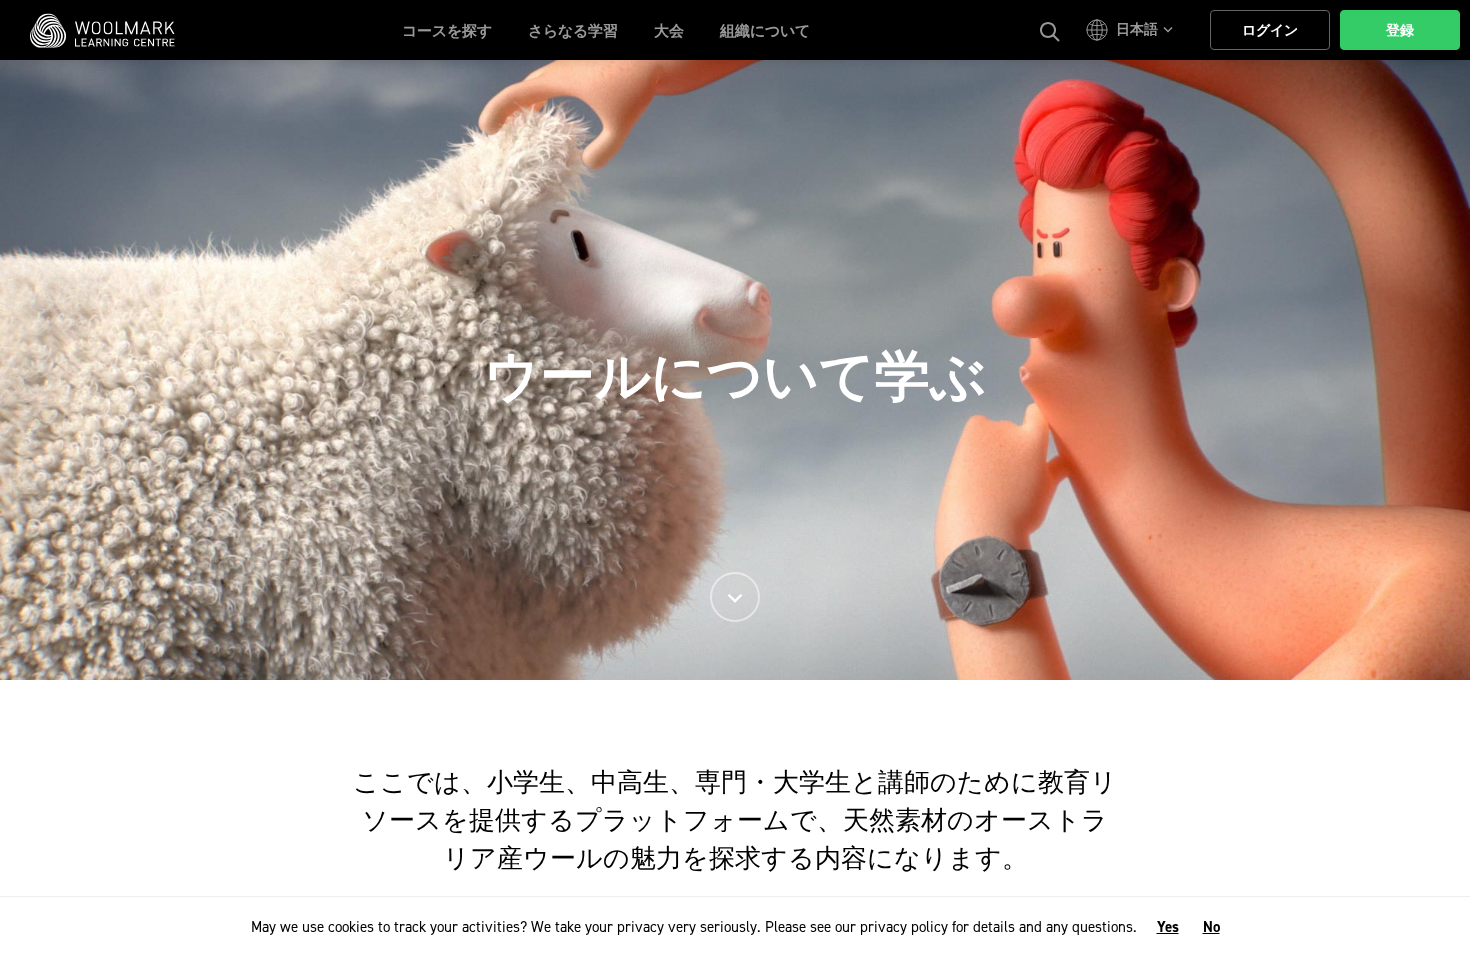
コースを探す (447, 31)
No (1211, 927)
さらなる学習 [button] (573, 31)
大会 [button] (669, 31)
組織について (765, 31)
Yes (1168, 927)
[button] (1132, 30)
